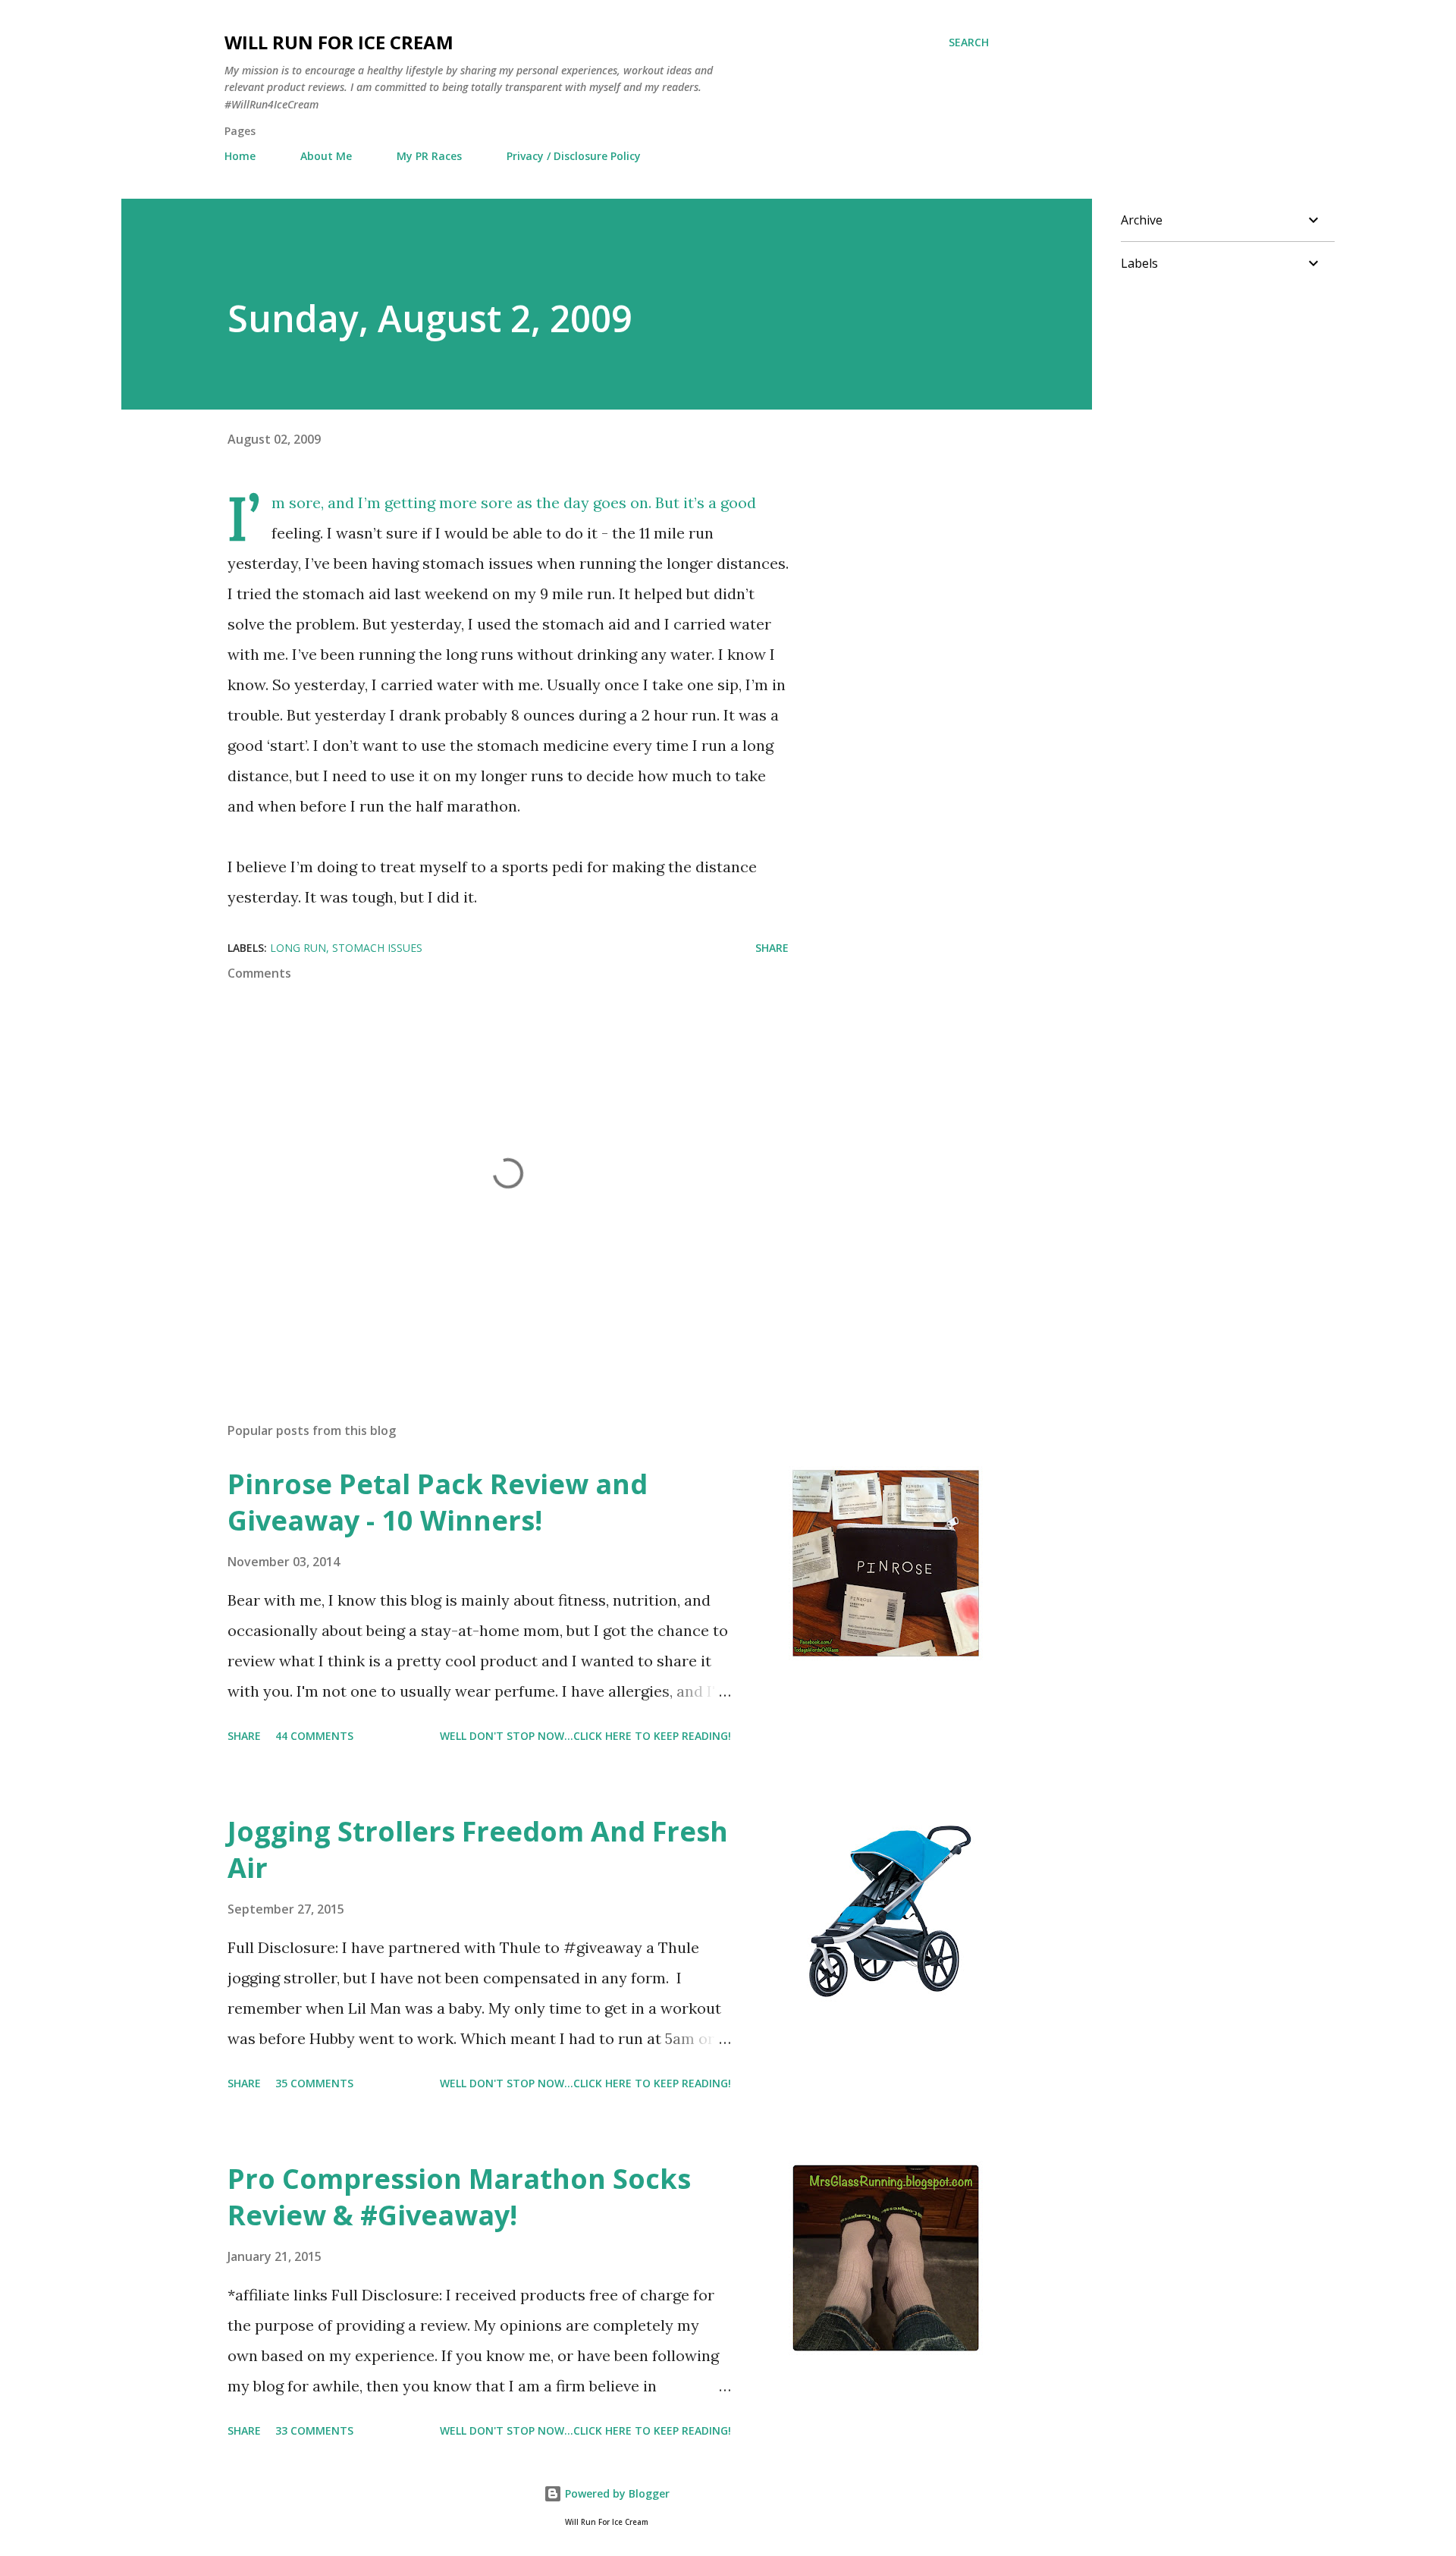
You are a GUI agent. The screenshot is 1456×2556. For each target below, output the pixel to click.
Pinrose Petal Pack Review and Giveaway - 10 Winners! (438, 1502)
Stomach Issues (377, 948)
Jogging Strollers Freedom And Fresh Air (478, 1849)
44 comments (314, 1736)
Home (240, 156)
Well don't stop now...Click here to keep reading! (585, 1736)
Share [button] (772, 948)
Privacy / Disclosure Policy (574, 156)
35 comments (314, 2083)
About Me (326, 156)
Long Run (298, 948)
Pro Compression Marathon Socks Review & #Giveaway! (459, 2197)
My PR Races (429, 156)
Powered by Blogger (616, 2493)
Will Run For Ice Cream (339, 42)
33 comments (314, 2430)
